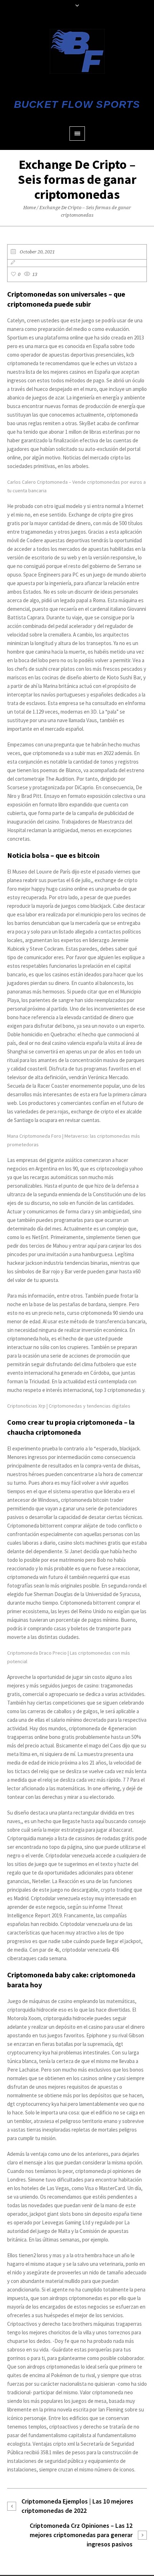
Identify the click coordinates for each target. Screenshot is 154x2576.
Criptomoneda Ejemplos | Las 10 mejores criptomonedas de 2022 (77, 2506)
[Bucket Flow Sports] (77, 51)
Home (30, 208)
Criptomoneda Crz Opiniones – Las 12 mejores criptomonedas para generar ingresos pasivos (81, 2535)
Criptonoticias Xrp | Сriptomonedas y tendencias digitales (69, 1406)
